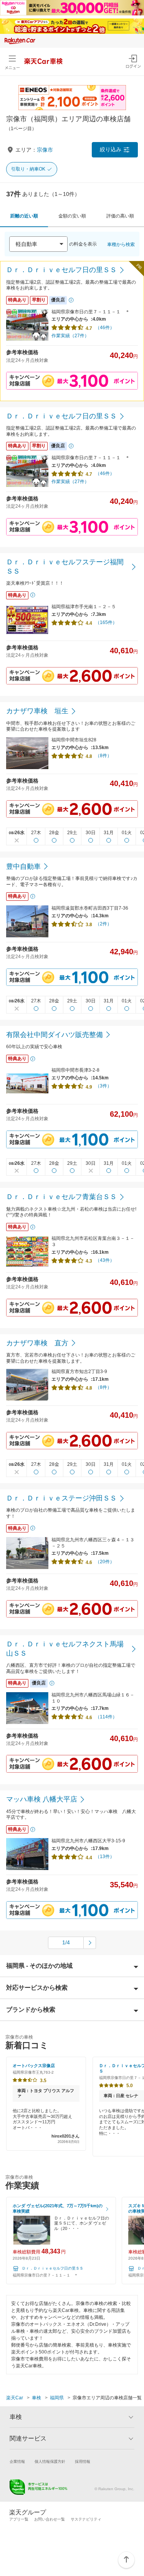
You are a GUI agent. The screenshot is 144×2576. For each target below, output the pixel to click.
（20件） (105, 1562)
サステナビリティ (86, 2519)
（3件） (103, 1086)
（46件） (105, 328)
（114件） (106, 1717)
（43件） (105, 1260)
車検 (36, 2398)
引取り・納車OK (28, 169)
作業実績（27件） (70, 336)
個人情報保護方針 (50, 2461)
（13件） (105, 1857)
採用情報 (83, 2461)
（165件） (106, 622)
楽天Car (15, 2398)
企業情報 (17, 2461)
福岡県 (57, 2398)
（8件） (103, 756)
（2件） (103, 924)
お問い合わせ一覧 (50, 2519)
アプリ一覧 (19, 2519)
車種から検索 (121, 244)
